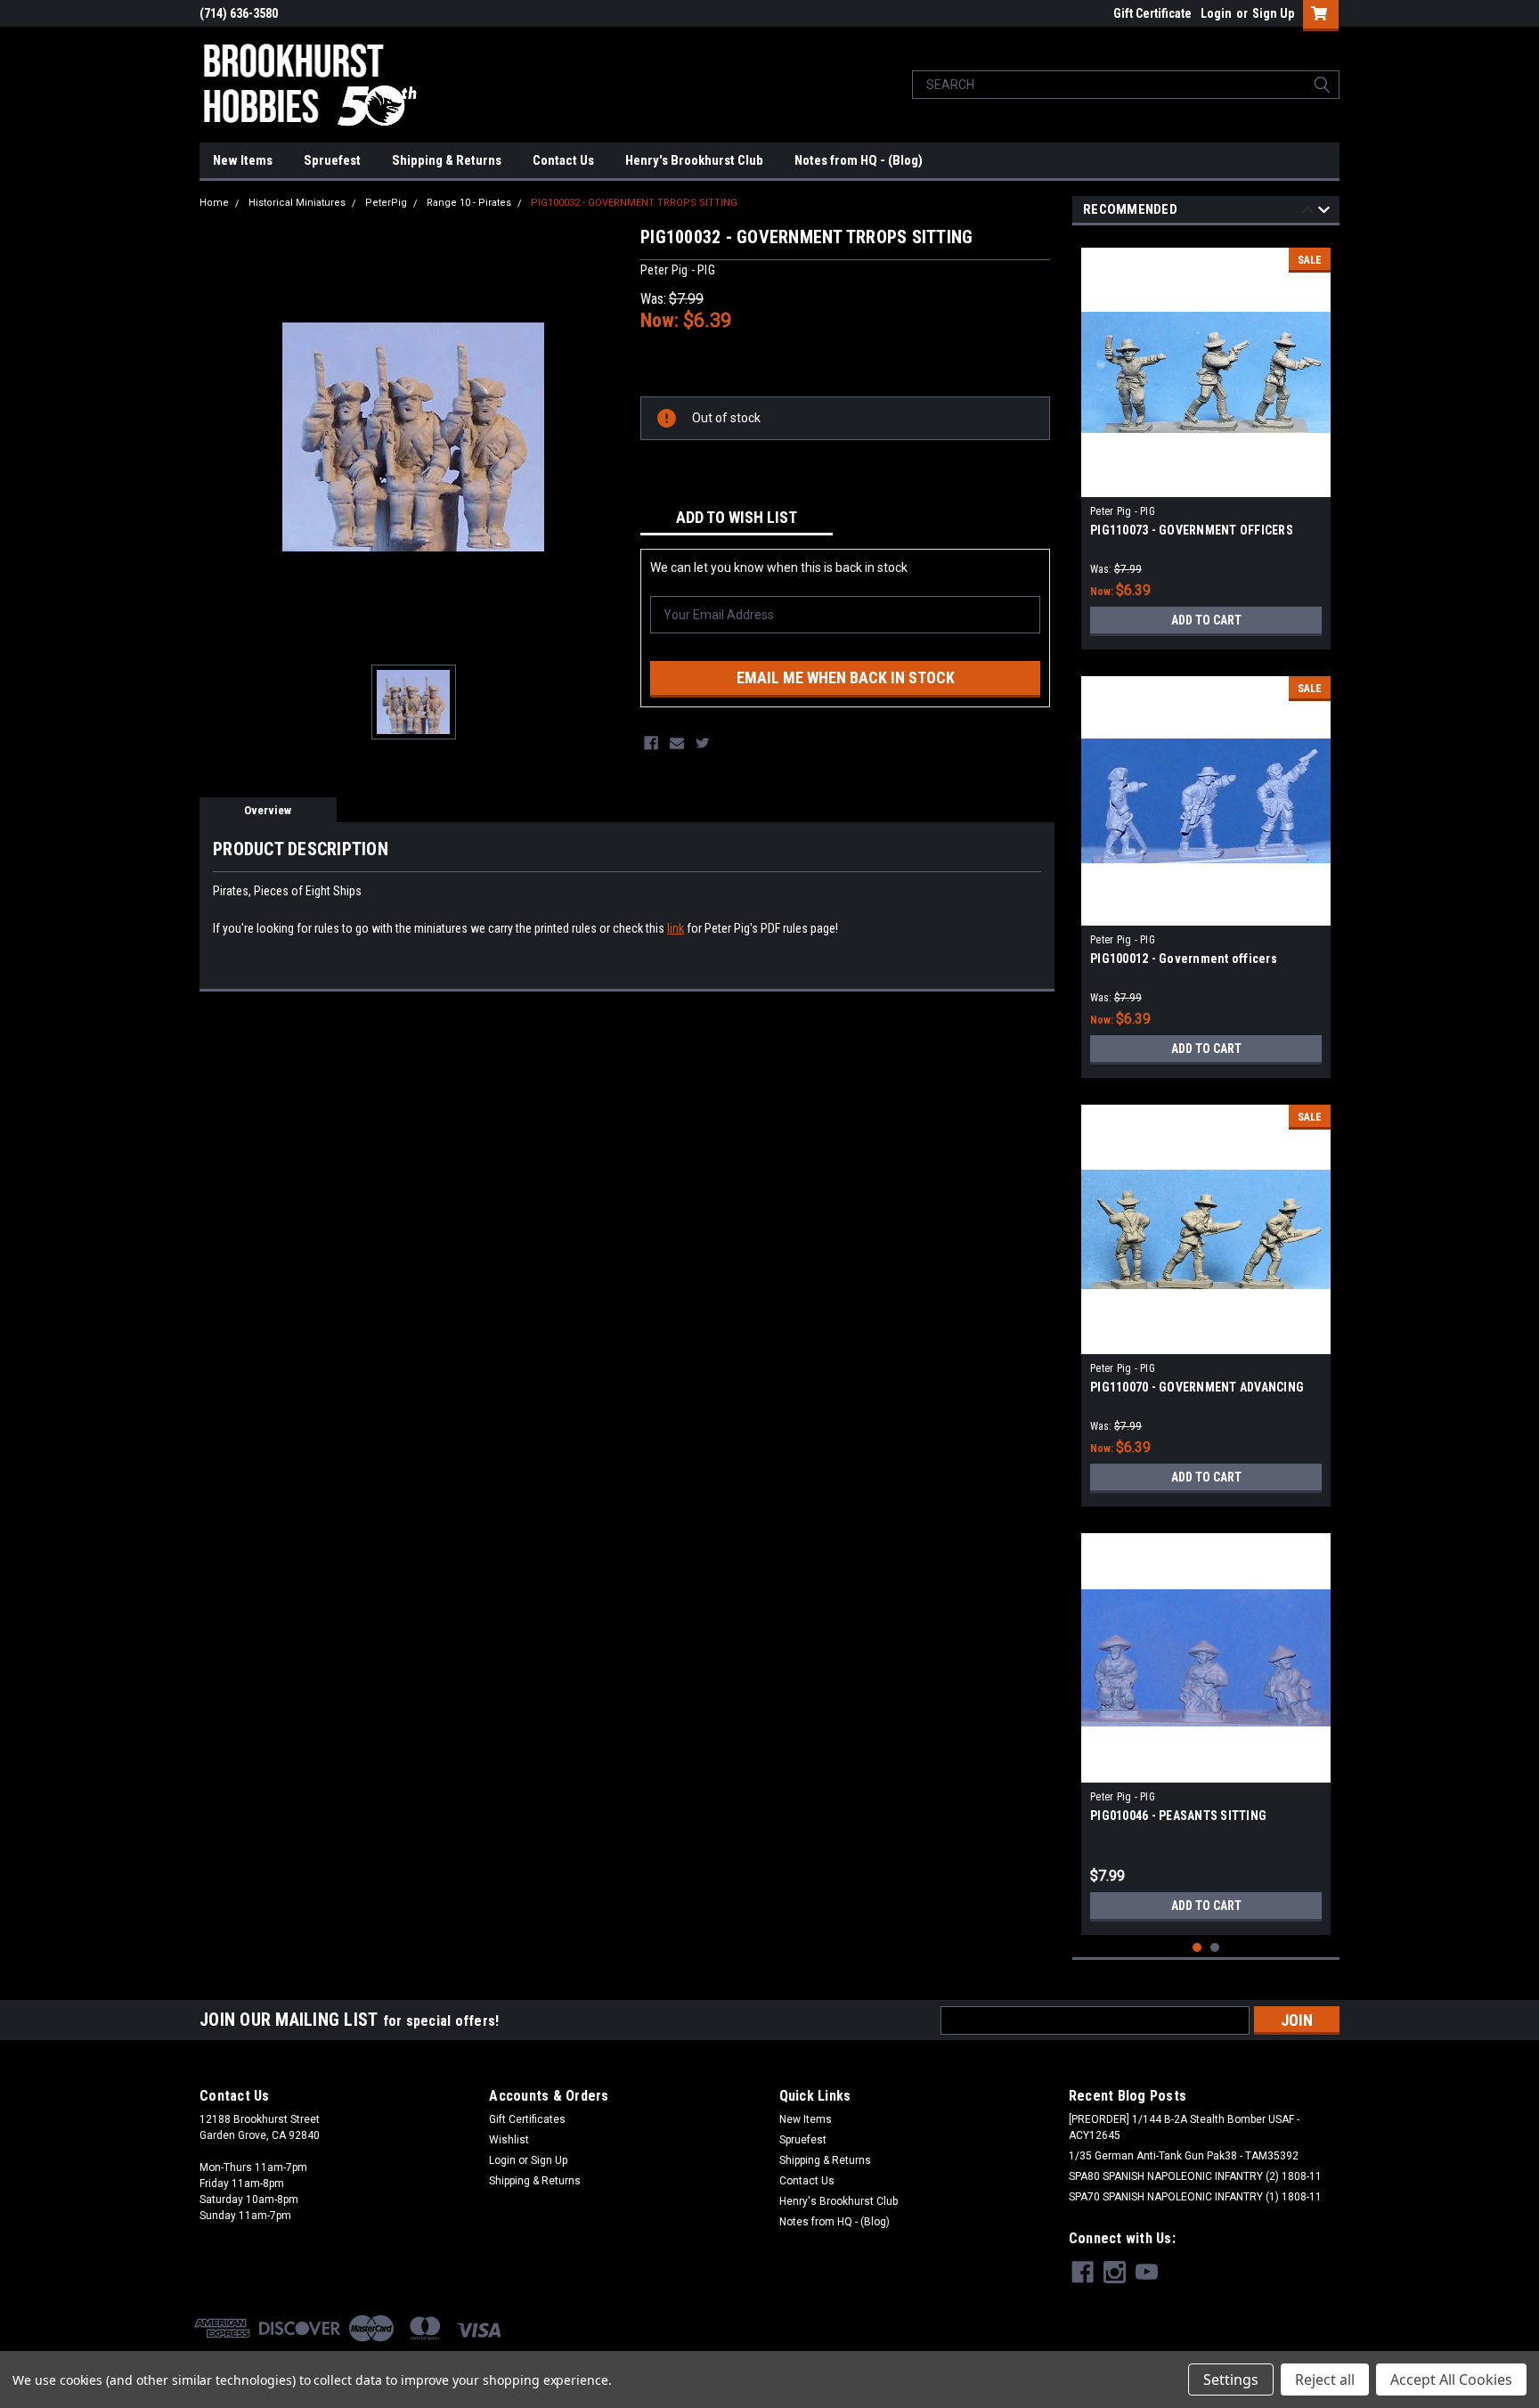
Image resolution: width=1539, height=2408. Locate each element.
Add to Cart (1206, 620)
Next (1324, 212)
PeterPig (386, 203)
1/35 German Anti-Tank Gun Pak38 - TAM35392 (1184, 2156)
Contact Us (563, 160)
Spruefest (332, 160)
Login (1216, 13)
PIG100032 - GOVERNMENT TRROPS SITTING (634, 203)
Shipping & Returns (447, 160)
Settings (1231, 2379)
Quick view (1206, 484)
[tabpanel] (1206, 442)
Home (214, 203)
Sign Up (1273, 13)
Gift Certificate (1152, 13)
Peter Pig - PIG (1123, 511)
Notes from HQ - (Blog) (859, 160)
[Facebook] (651, 743)
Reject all (1325, 2379)
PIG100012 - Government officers (1184, 959)
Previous (1308, 212)
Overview (268, 810)
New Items (243, 160)
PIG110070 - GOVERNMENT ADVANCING (1197, 1387)
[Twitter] (703, 743)
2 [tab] (1215, 1948)
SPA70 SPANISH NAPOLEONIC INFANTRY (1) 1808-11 (1195, 2197)
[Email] (677, 743)
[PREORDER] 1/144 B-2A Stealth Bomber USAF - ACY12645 (1184, 2127)
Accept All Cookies (1451, 2379)
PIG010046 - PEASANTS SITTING (1178, 1816)
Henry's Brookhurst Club (694, 160)
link (676, 928)
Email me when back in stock (846, 678)
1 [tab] (1197, 1948)
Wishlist (509, 2140)
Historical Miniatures (297, 203)
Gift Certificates (527, 2119)
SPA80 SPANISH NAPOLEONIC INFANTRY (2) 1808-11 (1195, 2176)
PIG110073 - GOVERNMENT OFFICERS (1192, 530)
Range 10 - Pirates (469, 203)
